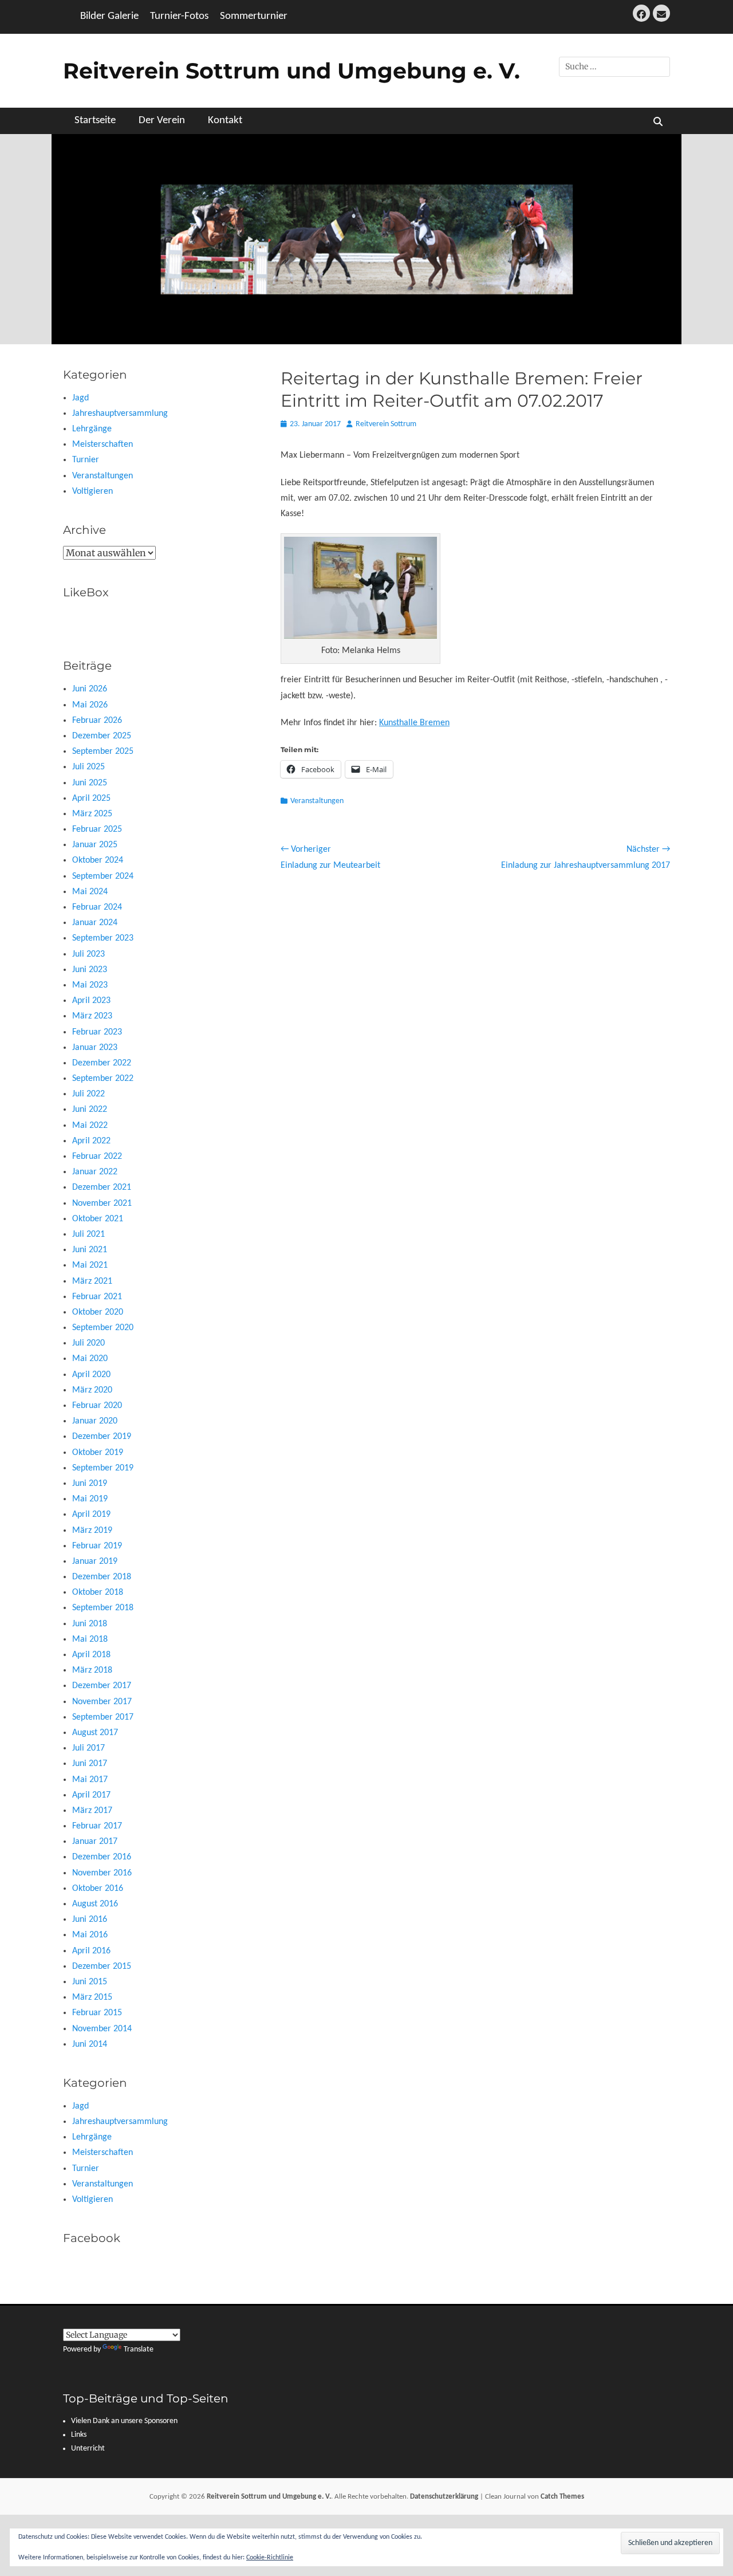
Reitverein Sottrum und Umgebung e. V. (291, 71)
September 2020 (103, 1328)
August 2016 (95, 1904)
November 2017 (102, 1702)
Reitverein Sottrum (386, 424)
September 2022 (103, 1079)
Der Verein (162, 121)
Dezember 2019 (102, 1437)
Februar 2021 (97, 1297)
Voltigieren (92, 491)
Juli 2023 (88, 954)
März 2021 (92, 1281)
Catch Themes (562, 2497)
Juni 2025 (90, 783)
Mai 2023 (90, 985)
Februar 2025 (97, 829)
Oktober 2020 (98, 1312)
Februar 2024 (97, 907)
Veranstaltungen (317, 801)
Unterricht (88, 2449)
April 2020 (91, 1375)
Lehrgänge (92, 429)
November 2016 (102, 1873)
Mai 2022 (90, 1126)
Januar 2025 (95, 845)
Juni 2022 (90, 1110)
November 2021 (102, 1204)
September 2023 (103, 938)
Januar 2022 (95, 1172)
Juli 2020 (88, 1343)
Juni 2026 (90, 689)
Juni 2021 (90, 1250)
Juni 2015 (90, 1982)
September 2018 (103, 1608)
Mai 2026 (90, 705)
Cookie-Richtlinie (270, 2558)
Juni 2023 (90, 970)
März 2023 (92, 1016)
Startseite (95, 121)
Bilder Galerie (109, 16)
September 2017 (103, 1717)
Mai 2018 (90, 1639)
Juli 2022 (88, 1094)
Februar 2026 (97, 721)
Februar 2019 (97, 1546)
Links (79, 2435)
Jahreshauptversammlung (120, 414)
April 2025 (91, 799)
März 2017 (92, 1811)
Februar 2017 (97, 1826)
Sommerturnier (254, 16)
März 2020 (92, 1390)
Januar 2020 (95, 1421)
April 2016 (91, 1951)
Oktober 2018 (98, 1592)
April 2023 (91, 1001)
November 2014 (102, 2029)
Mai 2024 (90, 892)
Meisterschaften (103, 445)
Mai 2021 (90, 1265)
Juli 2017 (88, 1748)
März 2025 (92, 814)
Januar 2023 (95, 1048)
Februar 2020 (97, 1406)
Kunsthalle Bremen (414, 723)
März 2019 (92, 1531)
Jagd (80, 398)
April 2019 (91, 1515)
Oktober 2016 (98, 1889)
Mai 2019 (90, 1499)
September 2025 (103, 752)
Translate (139, 2349)
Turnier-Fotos (179, 16)
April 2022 (91, 1141)
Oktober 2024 (98, 860)
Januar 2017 (95, 1842)
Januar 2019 (95, 1562)
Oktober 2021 (98, 1219)
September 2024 (103, 876)
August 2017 (95, 1733)
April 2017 (91, 1795)
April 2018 (91, 1655)
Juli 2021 (88, 1234)
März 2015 (92, 1997)
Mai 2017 (90, 1780)
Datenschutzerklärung (444, 2497)
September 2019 (103, 1468)
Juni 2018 (90, 1624)
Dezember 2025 (102, 736)
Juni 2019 (90, 1484)
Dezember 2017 (102, 1686)
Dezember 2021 (102, 1187)
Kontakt (225, 121)
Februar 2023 (97, 1032)
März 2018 (92, 1670)
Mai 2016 (90, 1935)
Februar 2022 (97, 1157)
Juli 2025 (88, 767)
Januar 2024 (95, 923)
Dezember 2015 (102, 1967)
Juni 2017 (90, 1764)
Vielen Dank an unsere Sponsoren (124, 2421)
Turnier (86, 460)
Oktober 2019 (98, 1453)
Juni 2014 (90, 2044)
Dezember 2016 (102, 1857)
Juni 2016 (90, 1920)
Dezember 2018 (102, 1577)
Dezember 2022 (102, 1063)
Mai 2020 (90, 1359)
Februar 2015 (97, 2013)
